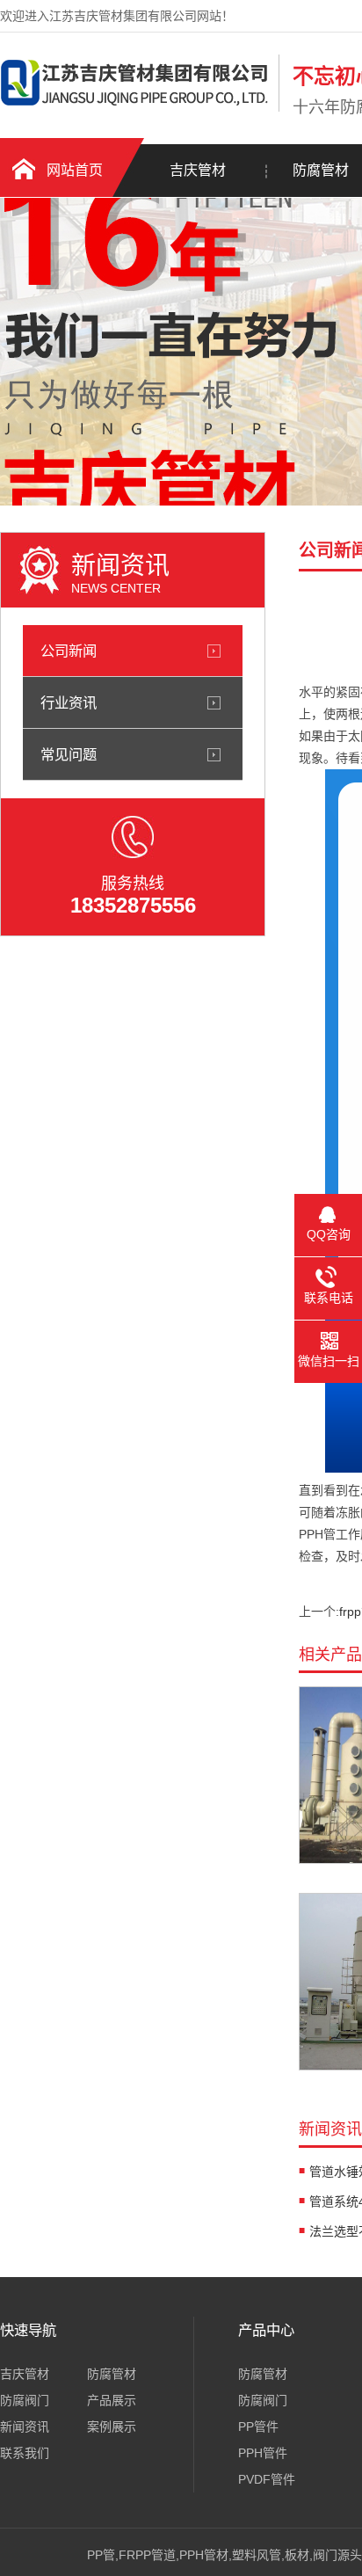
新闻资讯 (25, 2427)
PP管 (101, 2555)
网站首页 (75, 170)
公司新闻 (69, 651)
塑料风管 (257, 2555)
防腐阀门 (25, 2400)
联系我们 (25, 2453)
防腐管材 (112, 2374)
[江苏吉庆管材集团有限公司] (135, 108)
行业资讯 (69, 702)
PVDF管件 (267, 2479)
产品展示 (112, 2400)
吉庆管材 (198, 170)
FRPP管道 (147, 2555)
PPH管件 (263, 2453)
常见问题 (69, 754)
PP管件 (258, 2427)
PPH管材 (204, 2555)
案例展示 (112, 2427)
